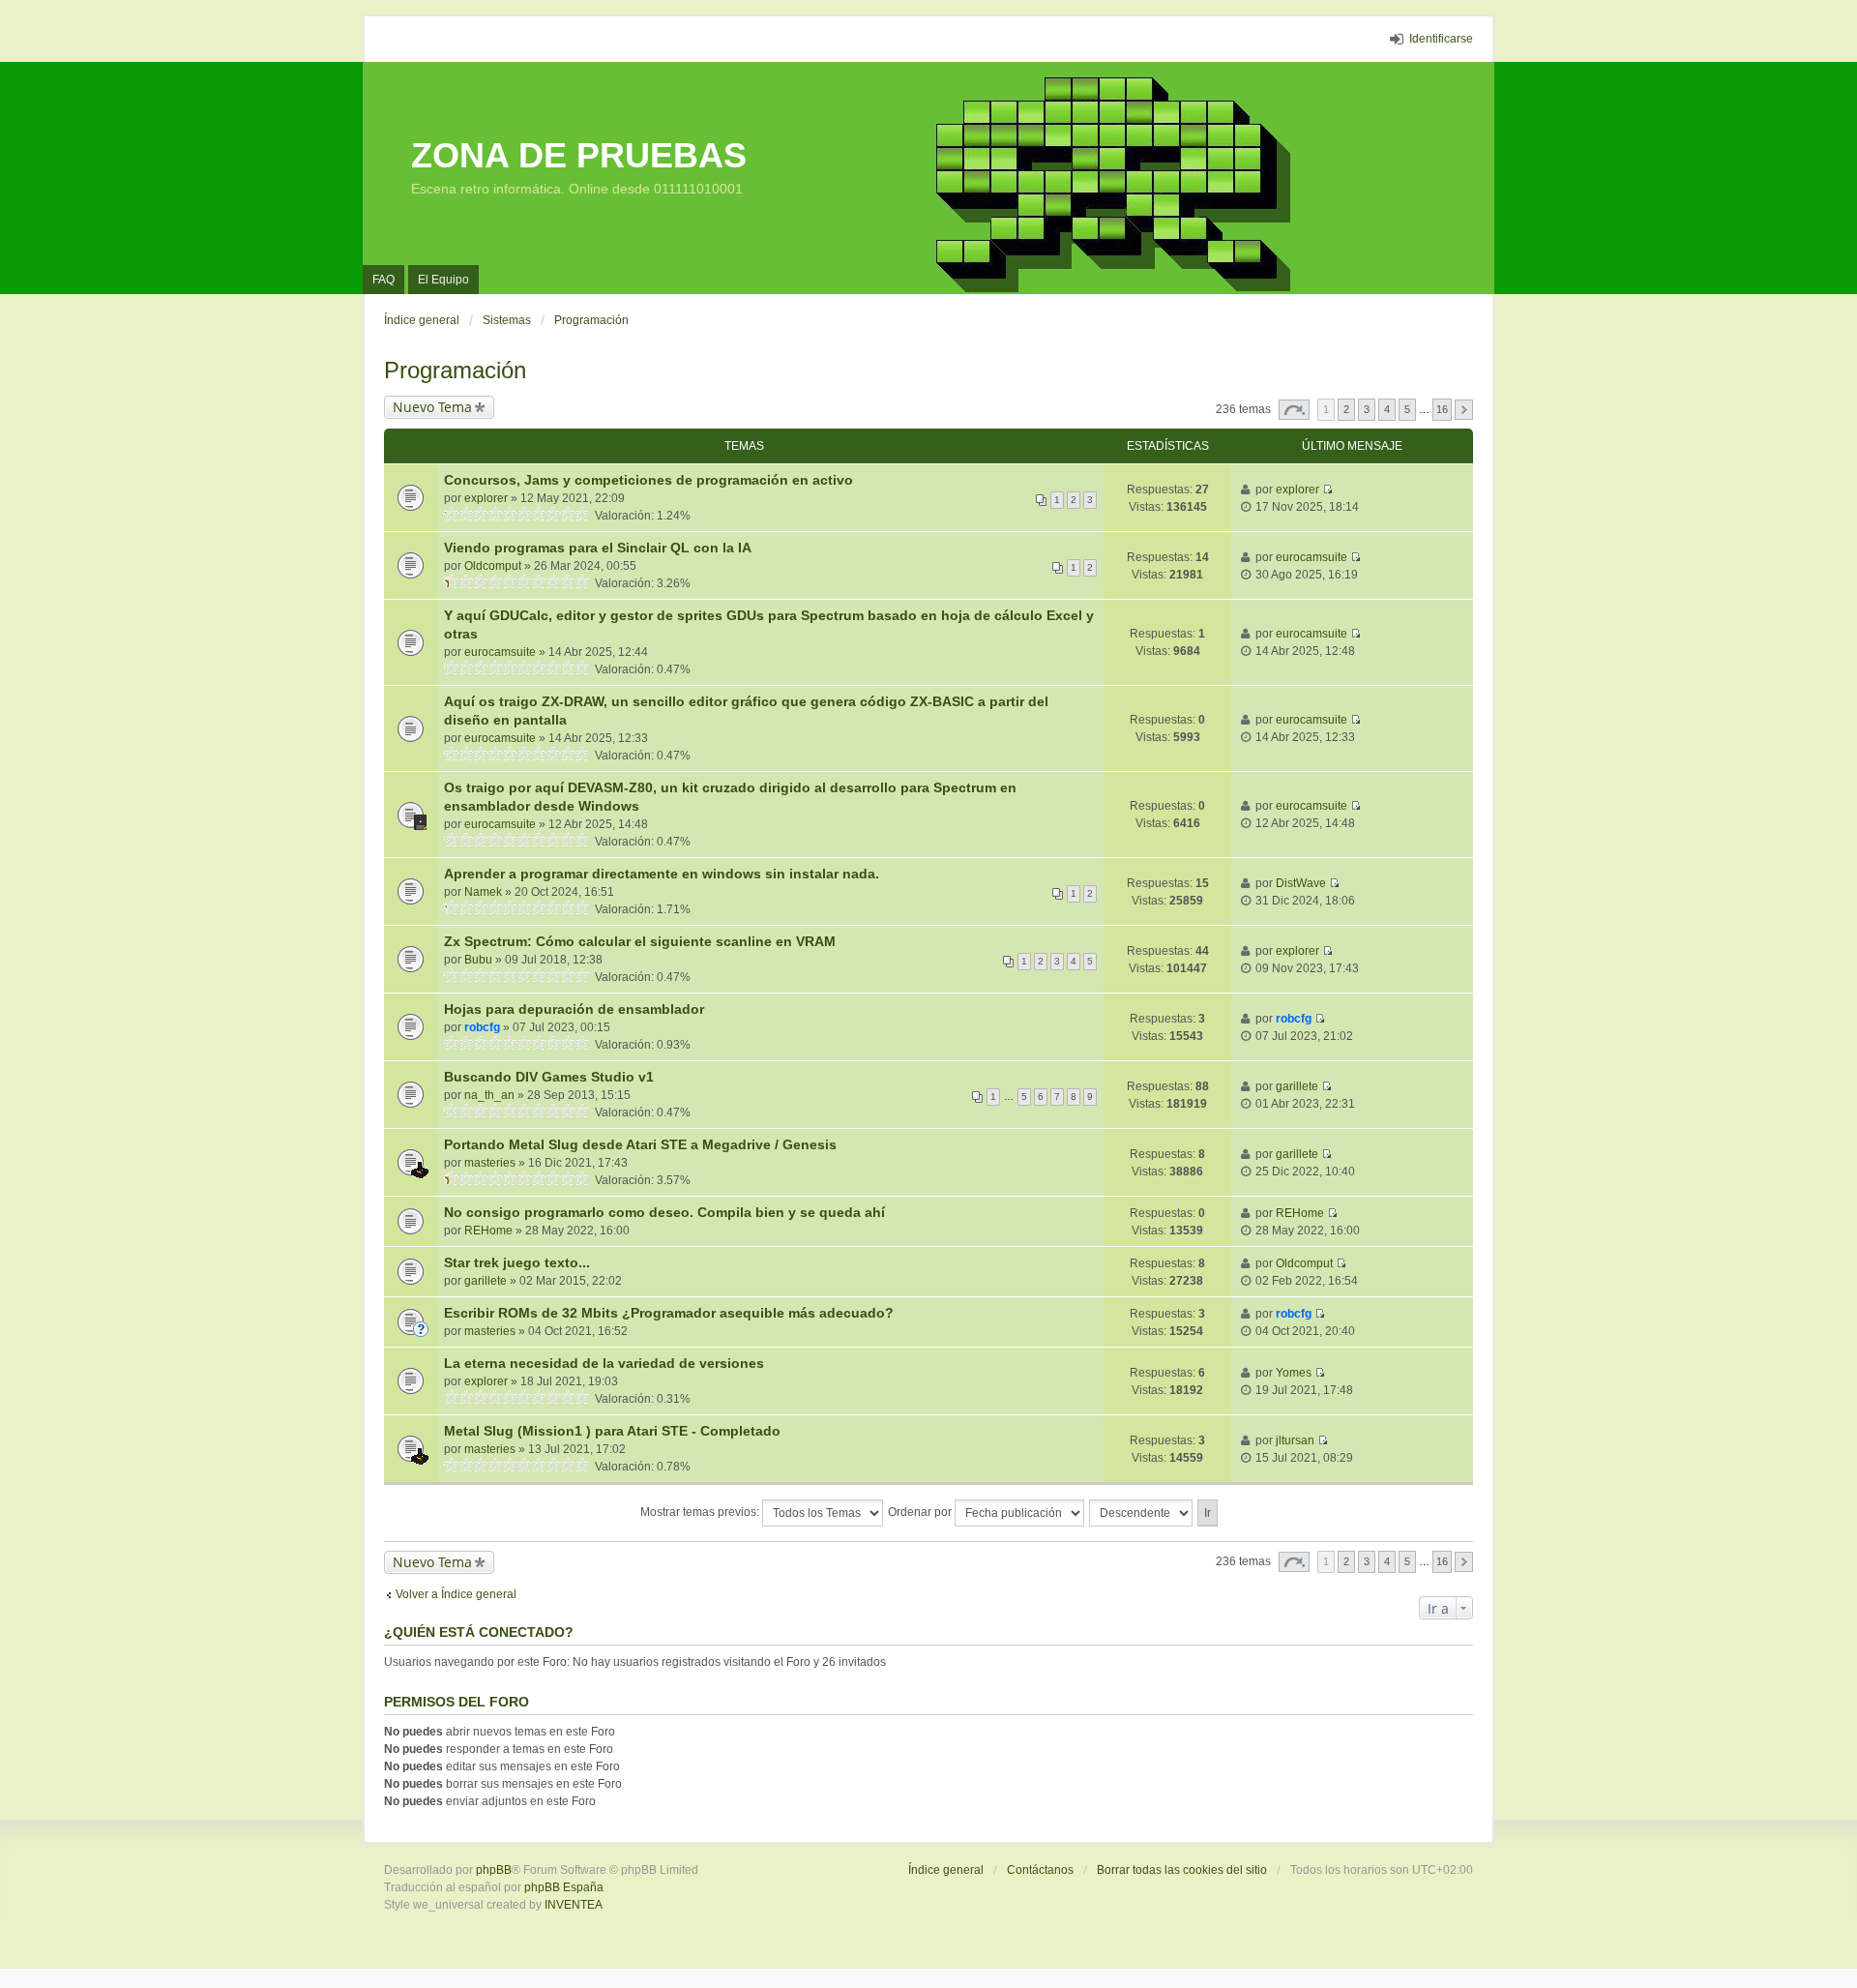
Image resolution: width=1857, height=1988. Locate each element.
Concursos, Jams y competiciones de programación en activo (648, 480)
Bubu (478, 960)
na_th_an (489, 1095)
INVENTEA (574, 1905)
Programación (455, 370)
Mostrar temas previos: (701, 1512)
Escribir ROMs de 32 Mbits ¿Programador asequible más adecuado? (669, 1313)
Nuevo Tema (432, 407)
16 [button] (1442, 409)
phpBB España (564, 1887)
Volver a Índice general (456, 1594)
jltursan (1295, 1440)
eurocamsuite (1312, 557)
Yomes (1294, 1373)
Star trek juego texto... (517, 1262)
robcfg (482, 1027)
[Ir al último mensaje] (1327, 490)
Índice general (946, 1870)
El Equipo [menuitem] (443, 280)
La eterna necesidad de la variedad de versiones (604, 1363)
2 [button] (1346, 409)
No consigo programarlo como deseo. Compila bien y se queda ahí (664, 1212)
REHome (488, 1231)
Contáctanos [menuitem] (1040, 1870)
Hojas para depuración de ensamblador (574, 1009)
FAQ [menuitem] (383, 280)
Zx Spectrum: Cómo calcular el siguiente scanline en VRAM (640, 941)
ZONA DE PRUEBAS (579, 155)
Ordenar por (921, 1512)
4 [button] (1387, 409)
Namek (483, 892)
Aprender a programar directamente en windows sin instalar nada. (662, 874)
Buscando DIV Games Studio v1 (549, 1077)
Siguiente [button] (1464, 410)
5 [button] (1407, 409)
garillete (1297, 1086)
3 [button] (1367, 409)
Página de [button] (1294, 410)
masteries (490, 1163)
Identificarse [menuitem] (1441, 39)
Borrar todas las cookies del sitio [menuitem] (1182, 1870)
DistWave (1301, 883)
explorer (486, 498)
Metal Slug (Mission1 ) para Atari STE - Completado (612, 1431)
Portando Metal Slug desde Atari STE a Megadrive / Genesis (640, 1144)
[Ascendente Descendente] (1142, 1513)
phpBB (494, 1870)
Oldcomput (493, 566)
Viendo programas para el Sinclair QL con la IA (598, 548)
